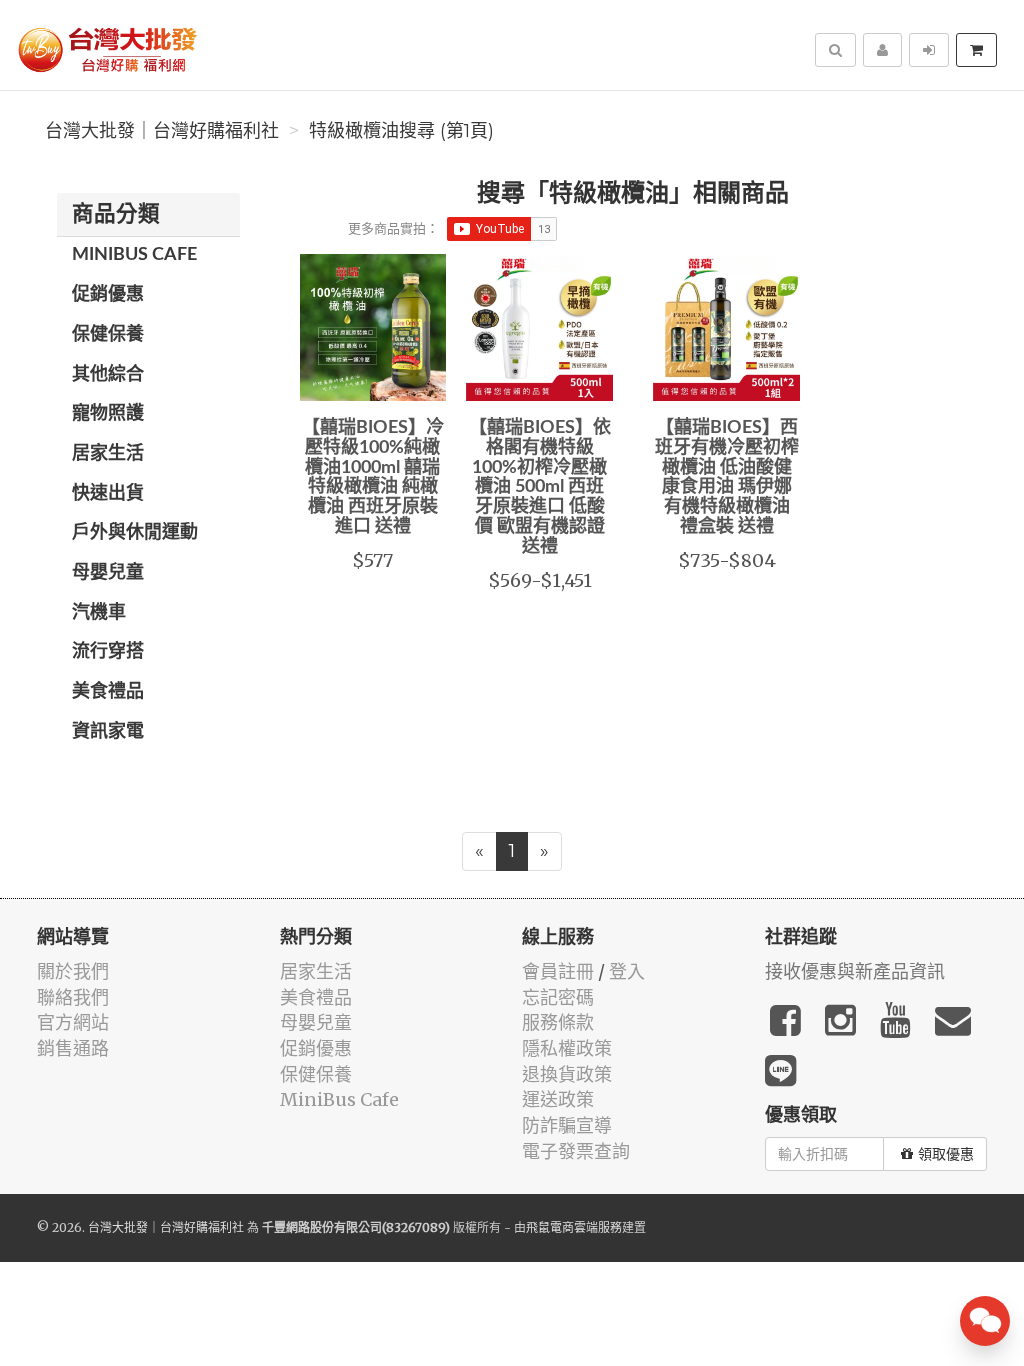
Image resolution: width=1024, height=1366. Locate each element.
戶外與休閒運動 (135, 533)
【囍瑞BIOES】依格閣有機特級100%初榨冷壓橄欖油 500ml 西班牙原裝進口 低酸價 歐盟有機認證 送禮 (540, 487)
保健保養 (108, 335)
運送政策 (558, 1099)
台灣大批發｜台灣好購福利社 (162, 131)
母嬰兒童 (108, 573)
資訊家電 (108, 732)
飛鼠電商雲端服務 (574, 1227)
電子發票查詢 (576, 1151)
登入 (627, 971)
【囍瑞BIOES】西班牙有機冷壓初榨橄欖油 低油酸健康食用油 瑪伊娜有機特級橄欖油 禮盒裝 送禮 (727, 477)
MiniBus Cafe (134, 255)
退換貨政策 (567, 1074)
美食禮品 (108, 692)
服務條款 (558, 1022)
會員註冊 (558, 971)
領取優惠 (946, 1154)
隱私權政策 (567, 1048)
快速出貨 (108, 494)
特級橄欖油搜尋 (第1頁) (401, 131)
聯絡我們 (73, 997)
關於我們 (73, 971)
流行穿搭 (108, 652)
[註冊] (882, 50)
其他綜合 (108, 375)
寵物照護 (108, 414)
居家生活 (108, 454)
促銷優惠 (108, 295)
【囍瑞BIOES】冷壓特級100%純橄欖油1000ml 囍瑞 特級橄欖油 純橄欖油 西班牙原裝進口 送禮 (373, 477)
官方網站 (73, 1022)
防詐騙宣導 (567, 1125)
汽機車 (99, 613)
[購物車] (976, 50)
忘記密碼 (558, 997)
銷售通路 (73, 1048)
